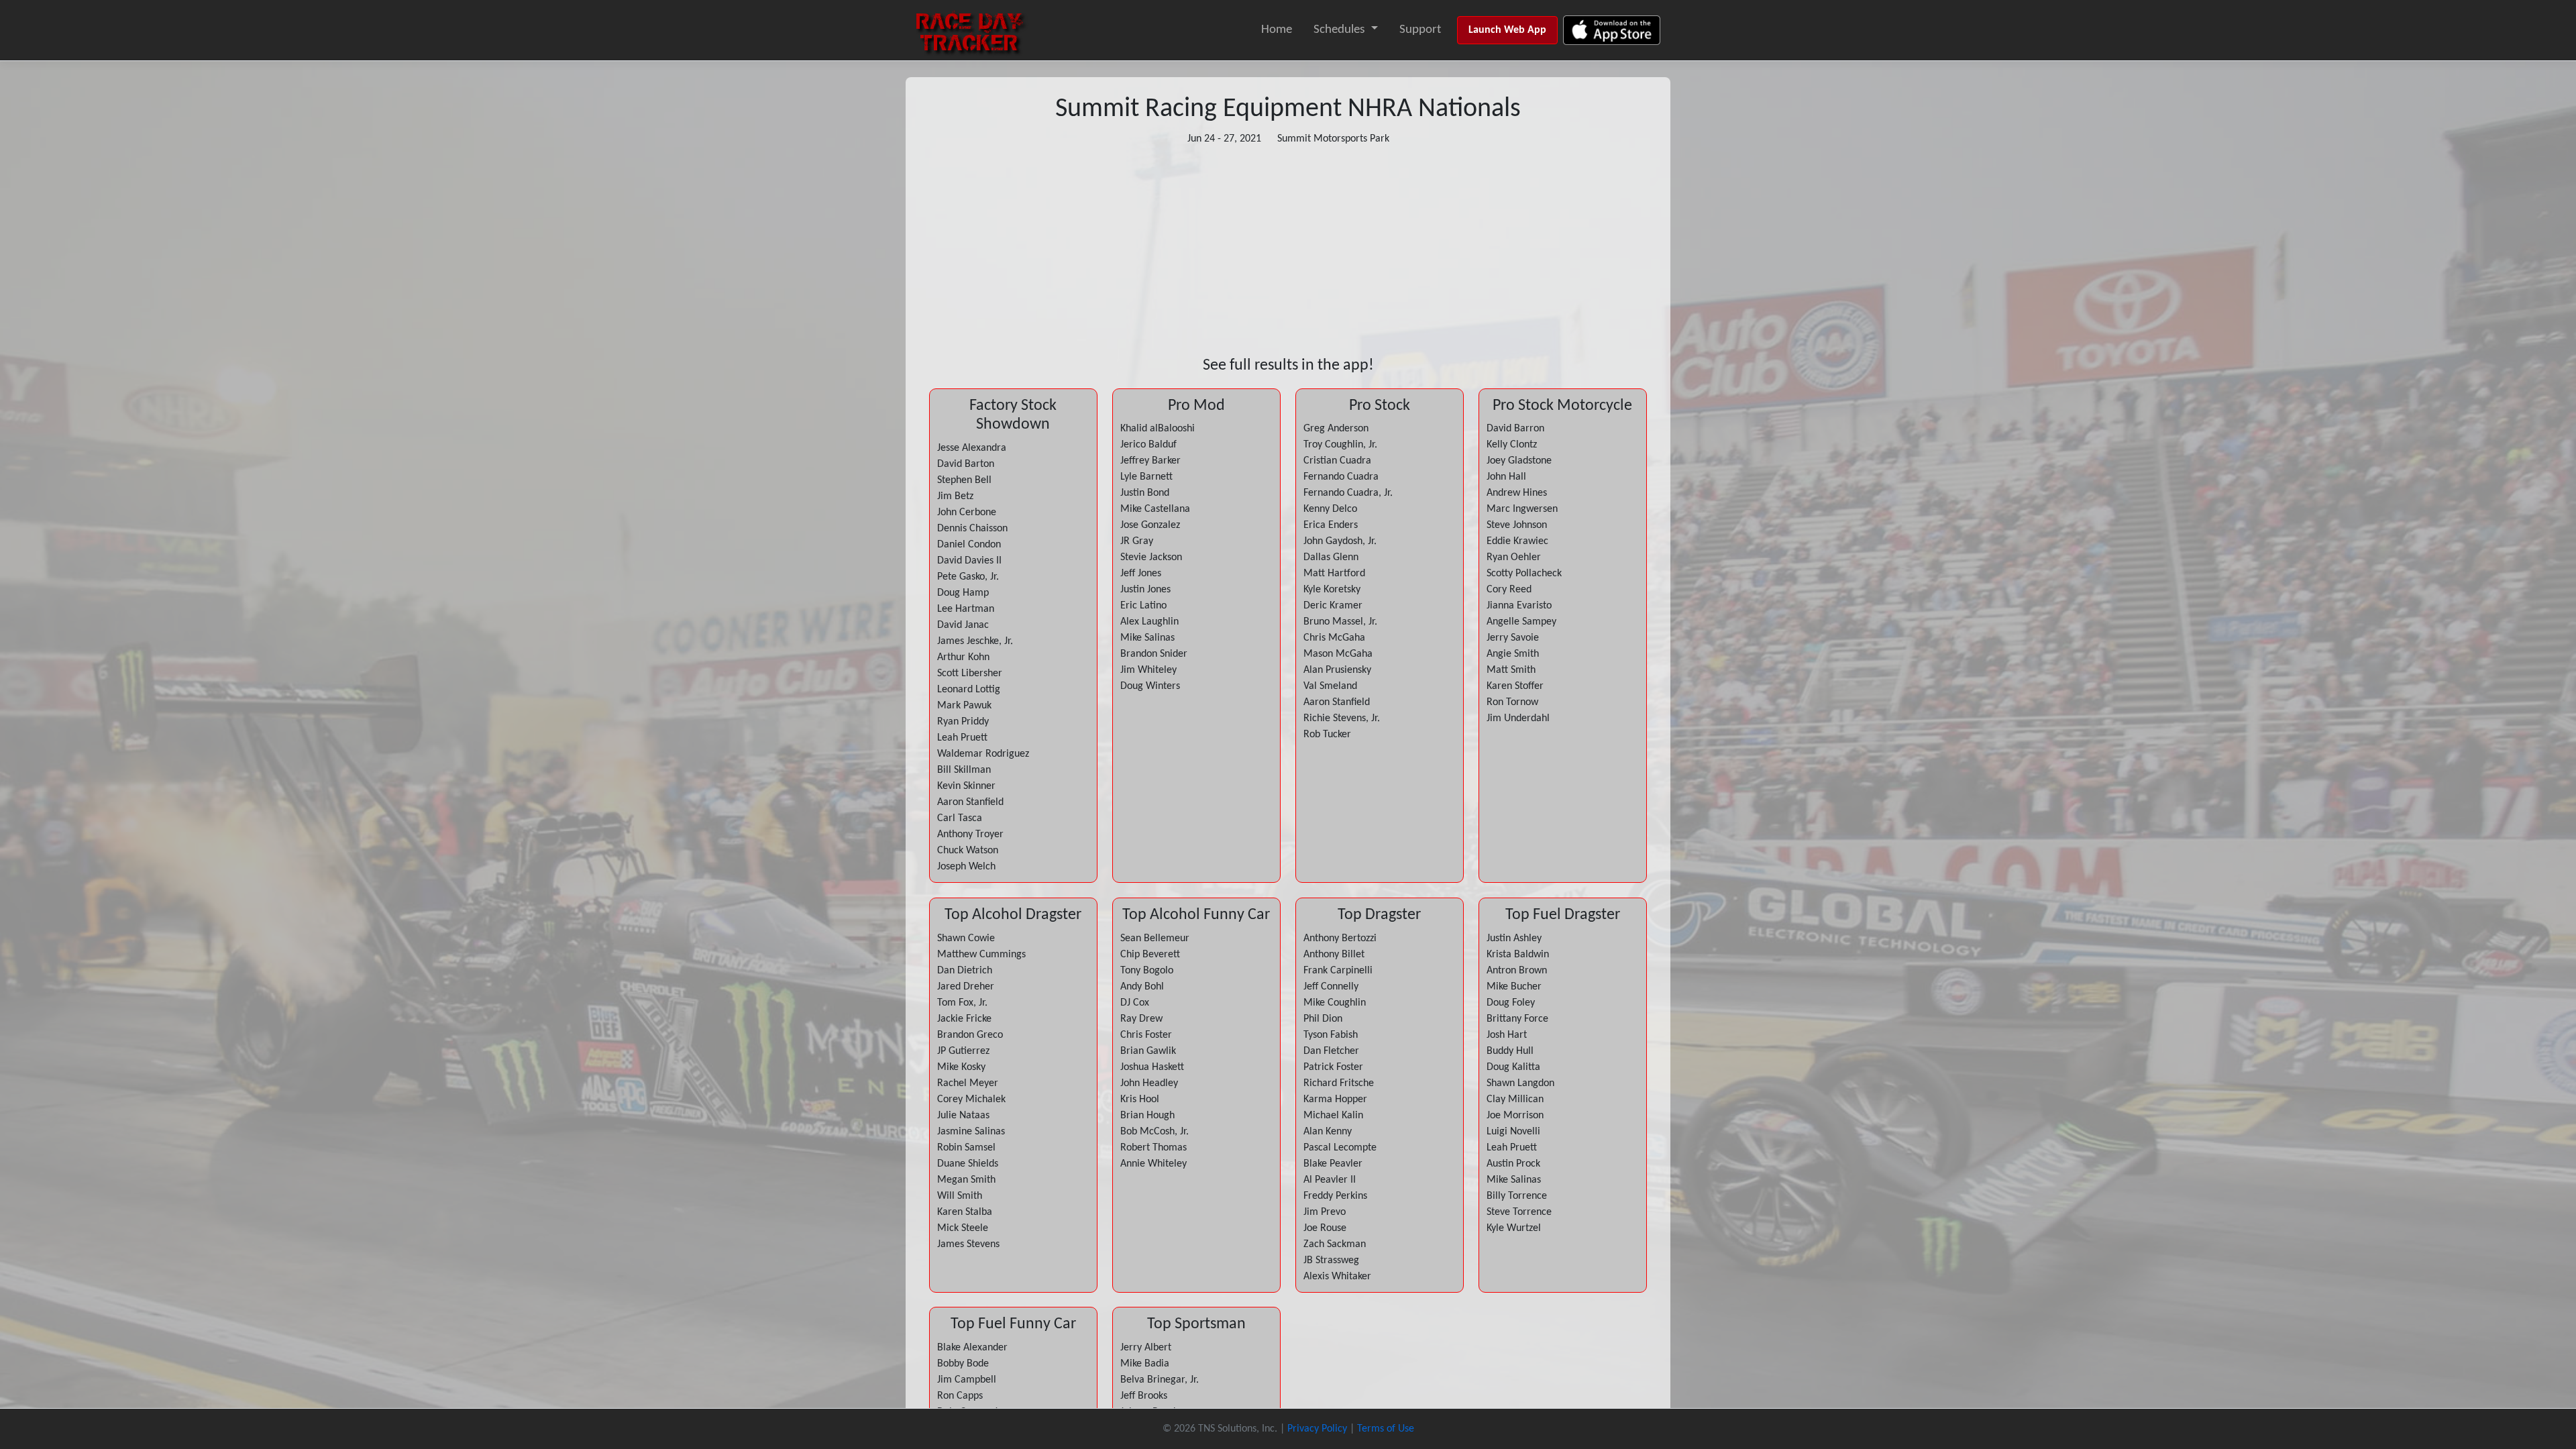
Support (1420, 30)
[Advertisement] (1288, 252)
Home (1277, 30)
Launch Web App (1507, 30)
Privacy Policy (1317, 1429)
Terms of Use (1386, 1429)
